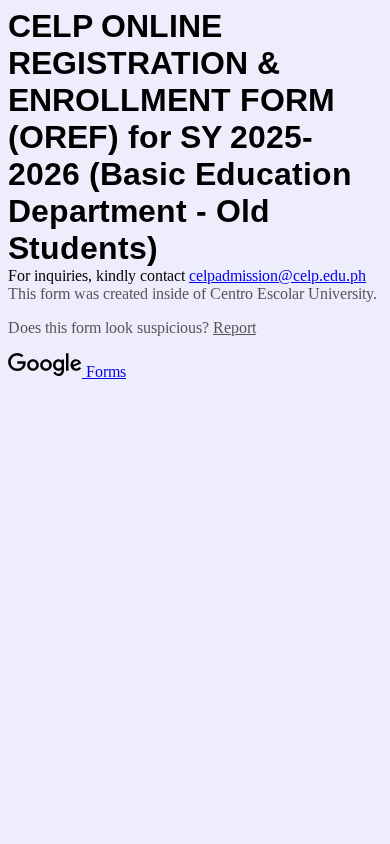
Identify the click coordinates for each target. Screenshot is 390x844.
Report (234, 327)
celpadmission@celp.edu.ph (277, 275)
